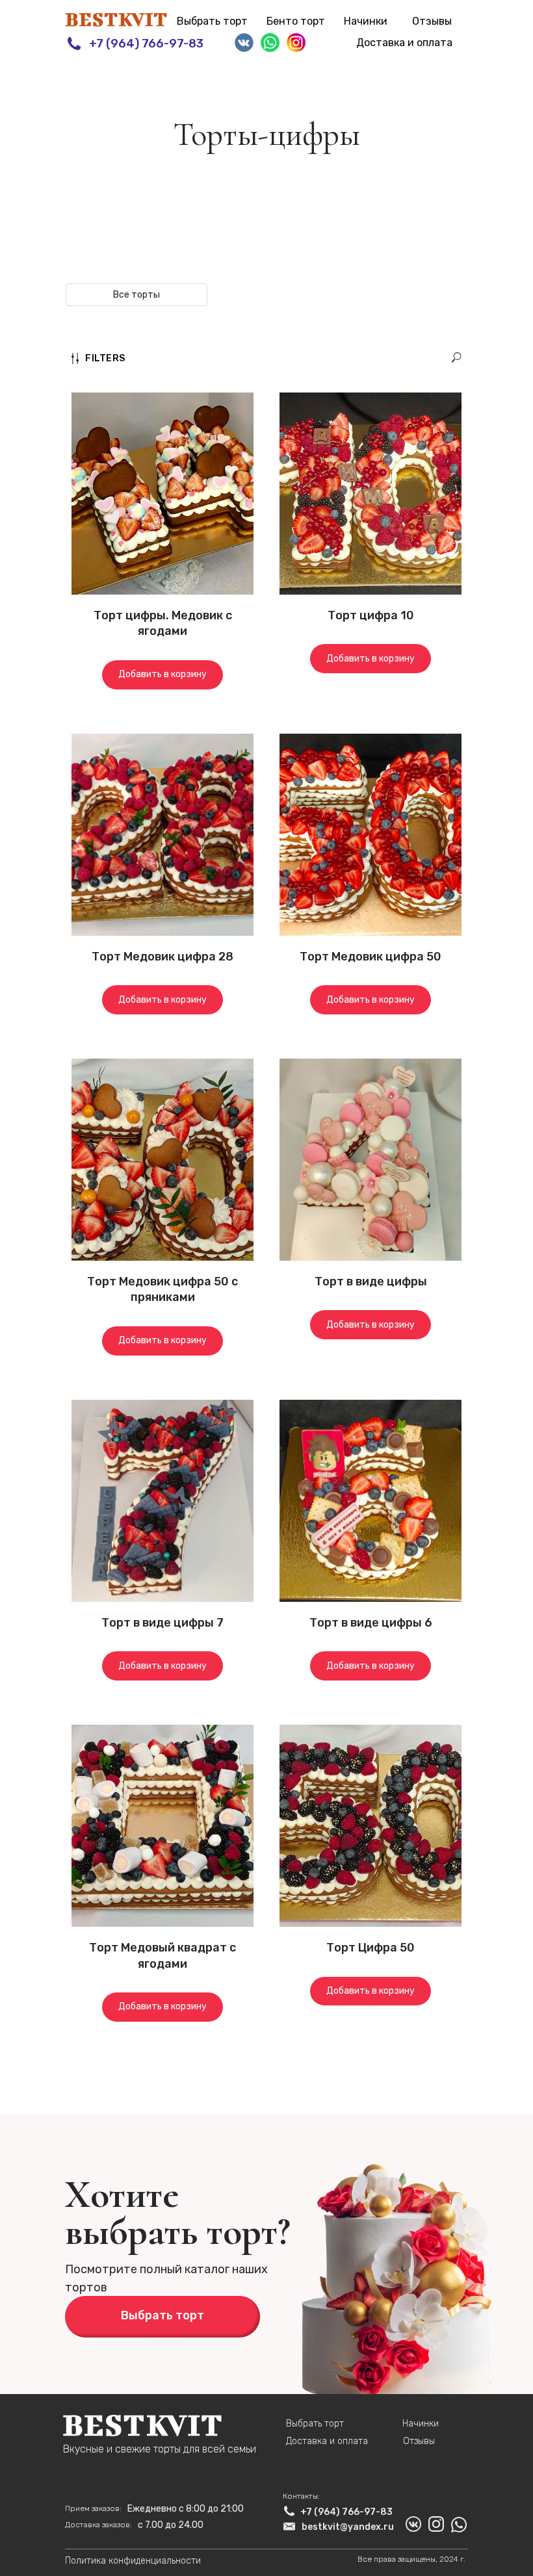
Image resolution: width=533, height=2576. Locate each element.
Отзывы (432, 21)
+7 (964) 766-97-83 (146, 44)
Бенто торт (296, 21)
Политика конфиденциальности (133, 2561)
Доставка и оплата (404, 43)
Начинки (366, 21)
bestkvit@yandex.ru (348, 2527)
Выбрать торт (212, 21)
